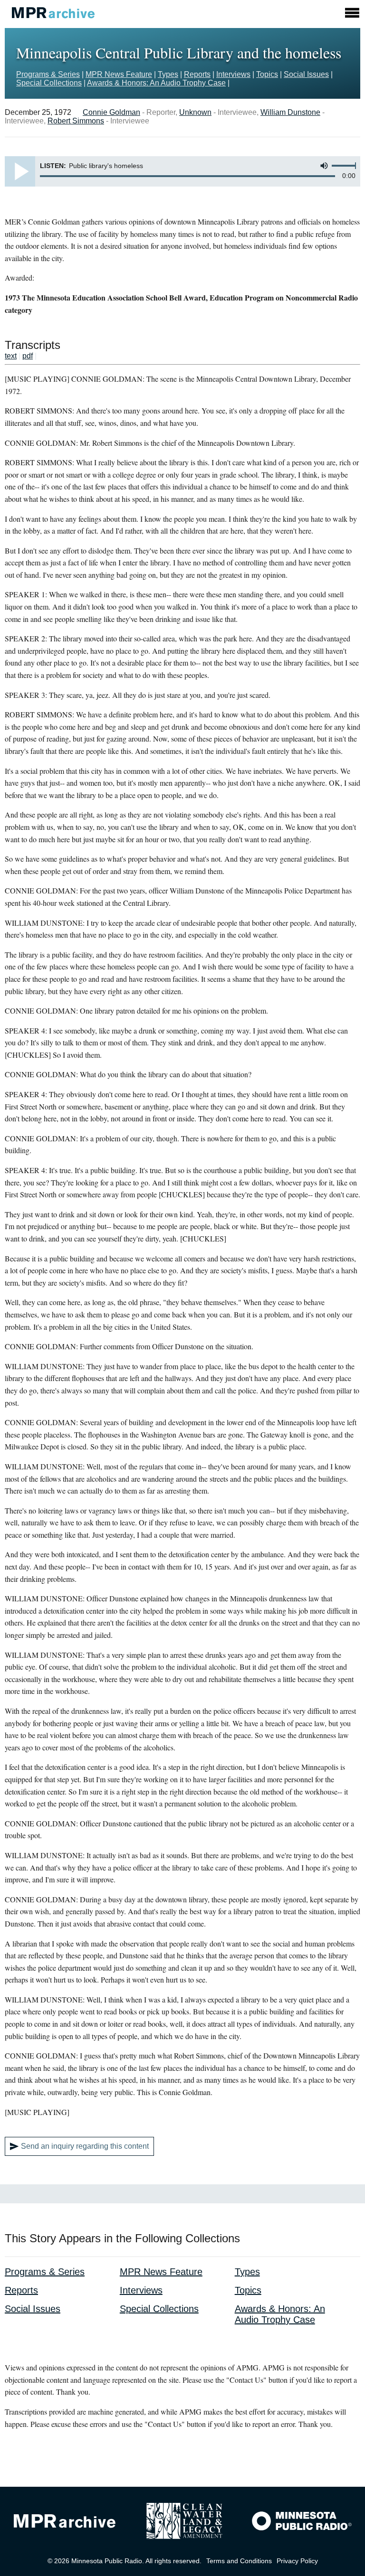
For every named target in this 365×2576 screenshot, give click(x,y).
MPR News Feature (119, 74)
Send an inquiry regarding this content (85, 2146)
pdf (28, 356)
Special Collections (49, 83)
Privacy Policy (297, 2561)
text (11, 356)
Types (168, 74)
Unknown (195, 112)
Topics (267, 74)
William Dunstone (290, 112)
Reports (197, 74)
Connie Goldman (111, 112)
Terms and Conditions (239, 2561)
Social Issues (306, 74)
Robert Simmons (76, 121)
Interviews (233, 74)
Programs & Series (48, 74)
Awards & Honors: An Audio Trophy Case (156, 83)
